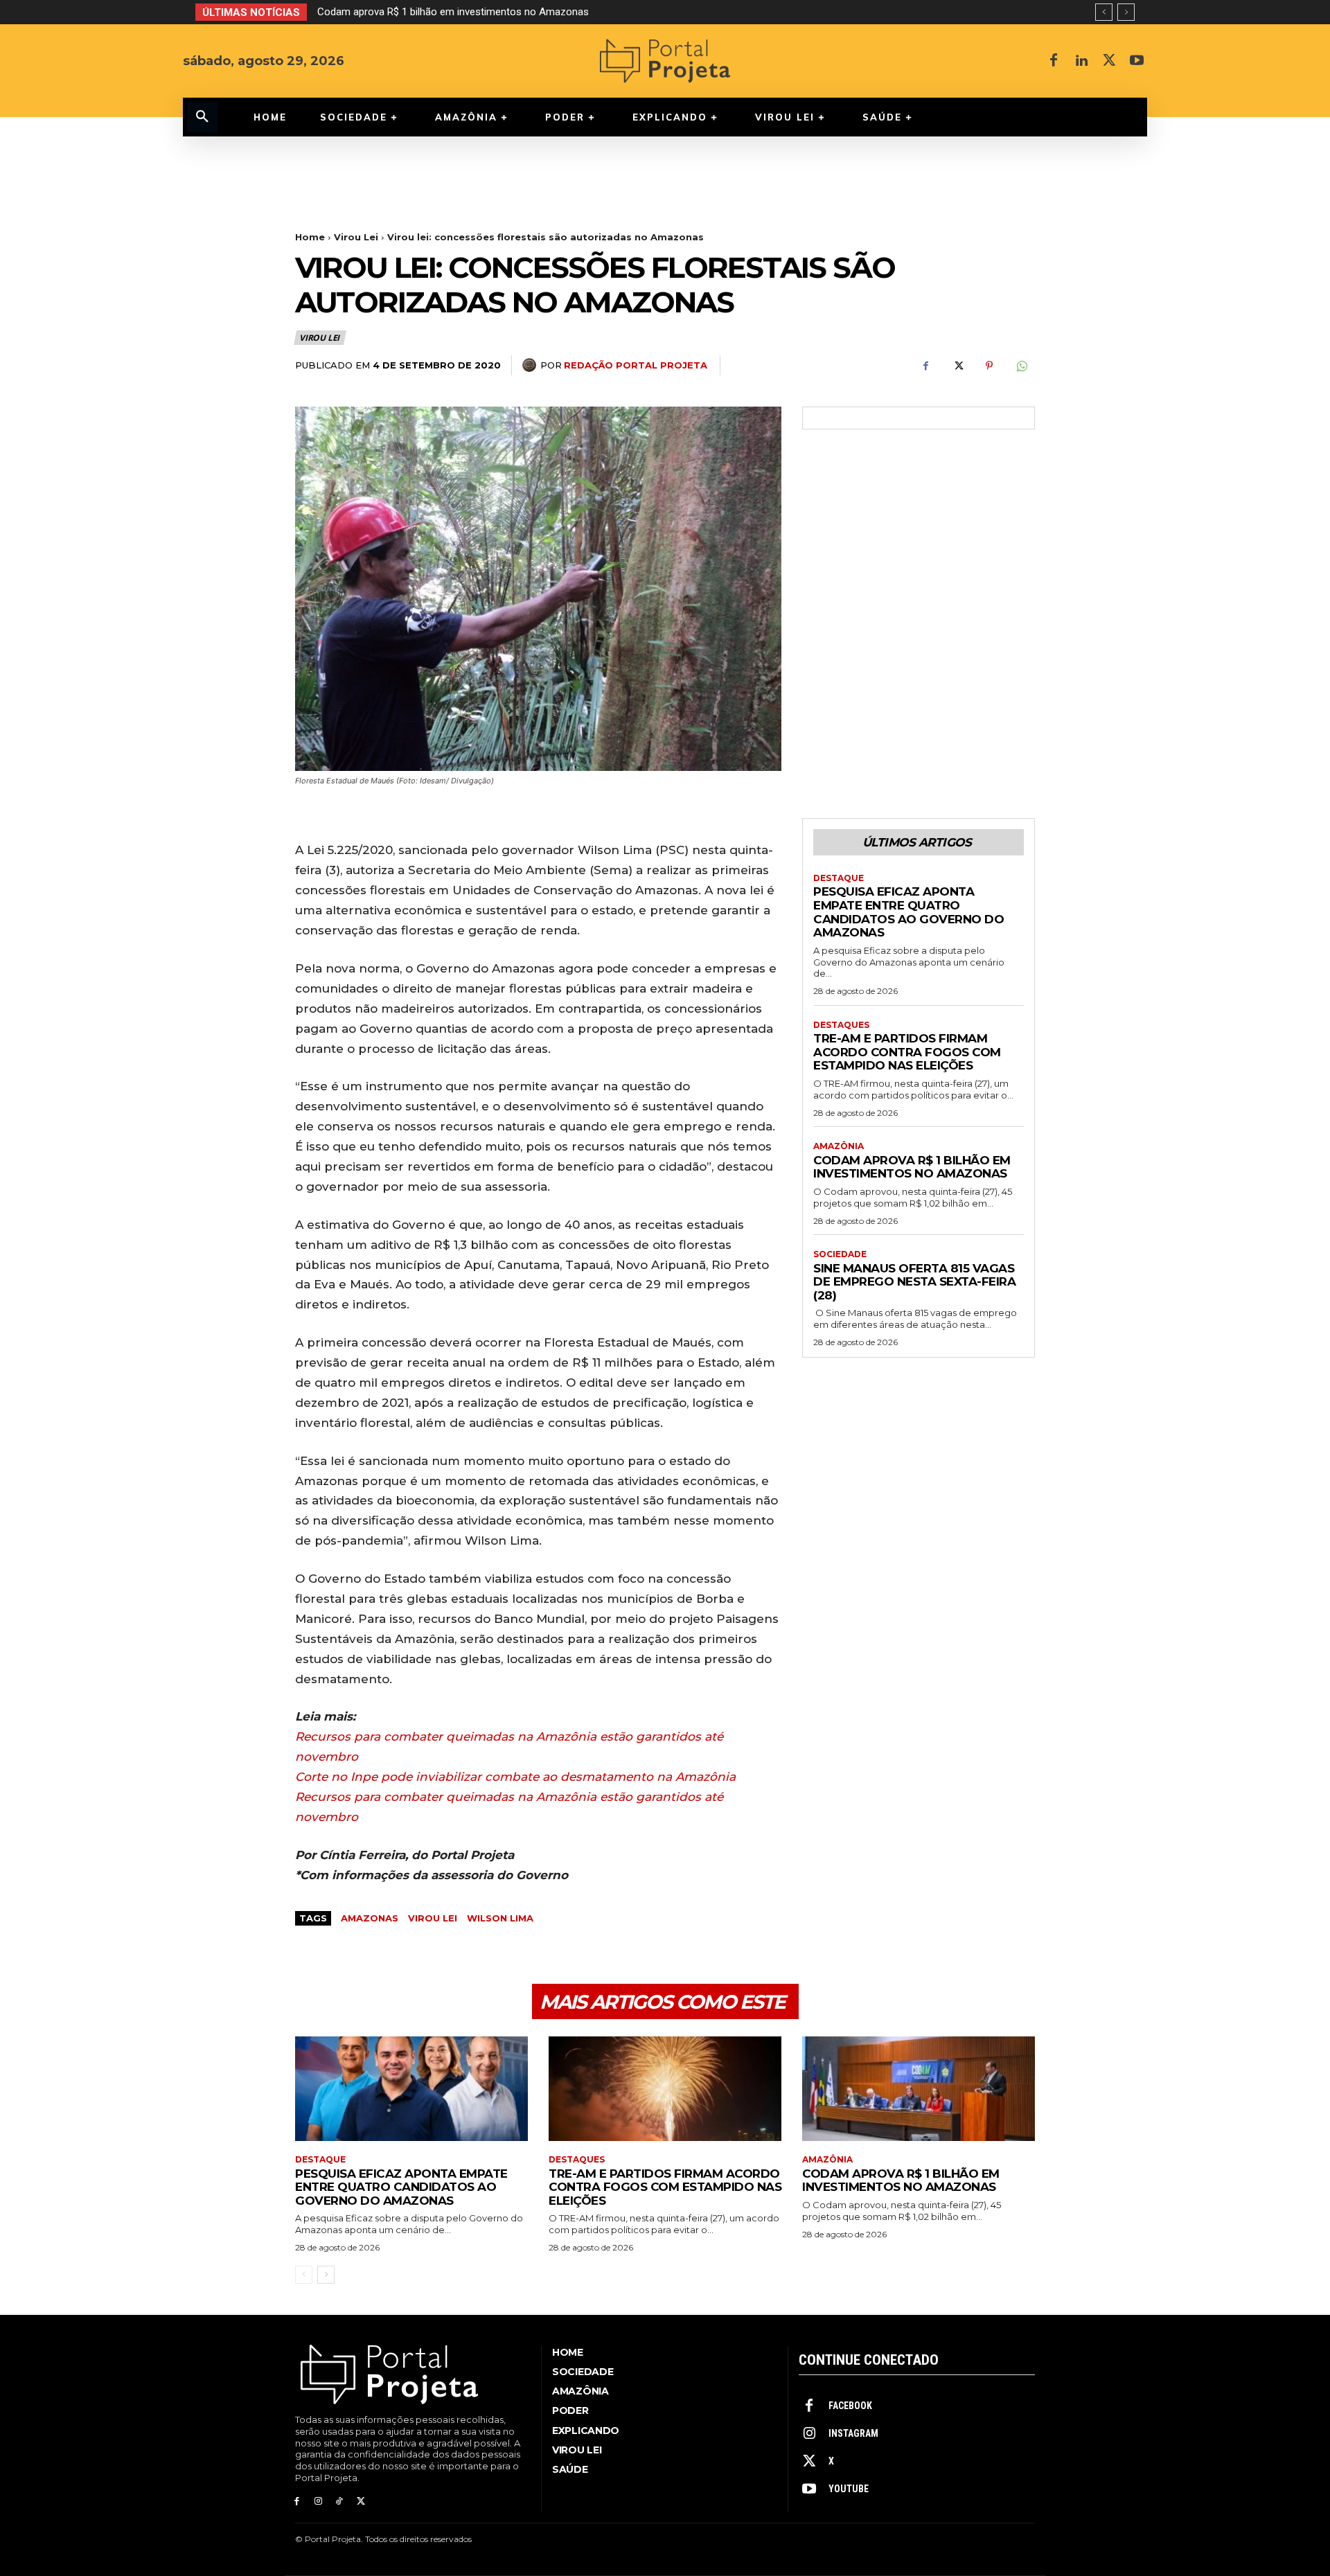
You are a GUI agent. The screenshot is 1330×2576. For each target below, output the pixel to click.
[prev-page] (304, 2275)
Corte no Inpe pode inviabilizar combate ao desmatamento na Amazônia (515, 1777)
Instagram (853, 2433)
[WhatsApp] (1021, 366)
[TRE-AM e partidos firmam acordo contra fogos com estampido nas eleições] (665, 2089)
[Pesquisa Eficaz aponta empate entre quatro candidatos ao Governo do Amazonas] (411, 2089)
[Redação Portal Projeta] (531, 365)
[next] (1126, 12)
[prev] (1104, 12)
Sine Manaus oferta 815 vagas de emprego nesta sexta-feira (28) (466, 12)
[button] (202, 117)
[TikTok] (340, 2502)
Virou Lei (356, 237)
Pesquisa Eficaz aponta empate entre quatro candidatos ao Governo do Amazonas (908, 912)
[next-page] (326, 2275)
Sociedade (840, 1254)
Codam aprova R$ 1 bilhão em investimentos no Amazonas (912, 1167)
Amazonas (370, 1918)
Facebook (850, 2406)
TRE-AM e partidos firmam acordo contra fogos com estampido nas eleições (907, 1052)
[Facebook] (1054, 61)
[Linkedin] (1081, 61)
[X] (1109, 61)
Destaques (841, 1025)
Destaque (839, 878)
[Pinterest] (989, 366)
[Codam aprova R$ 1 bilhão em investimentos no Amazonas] (919, 2089)
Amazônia (839, 1146)
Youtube (849, 2489)
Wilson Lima (500, 1918)
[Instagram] (318, 2502)
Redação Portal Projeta (636, 365)
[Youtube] (1137, 61)
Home (310, 237)
